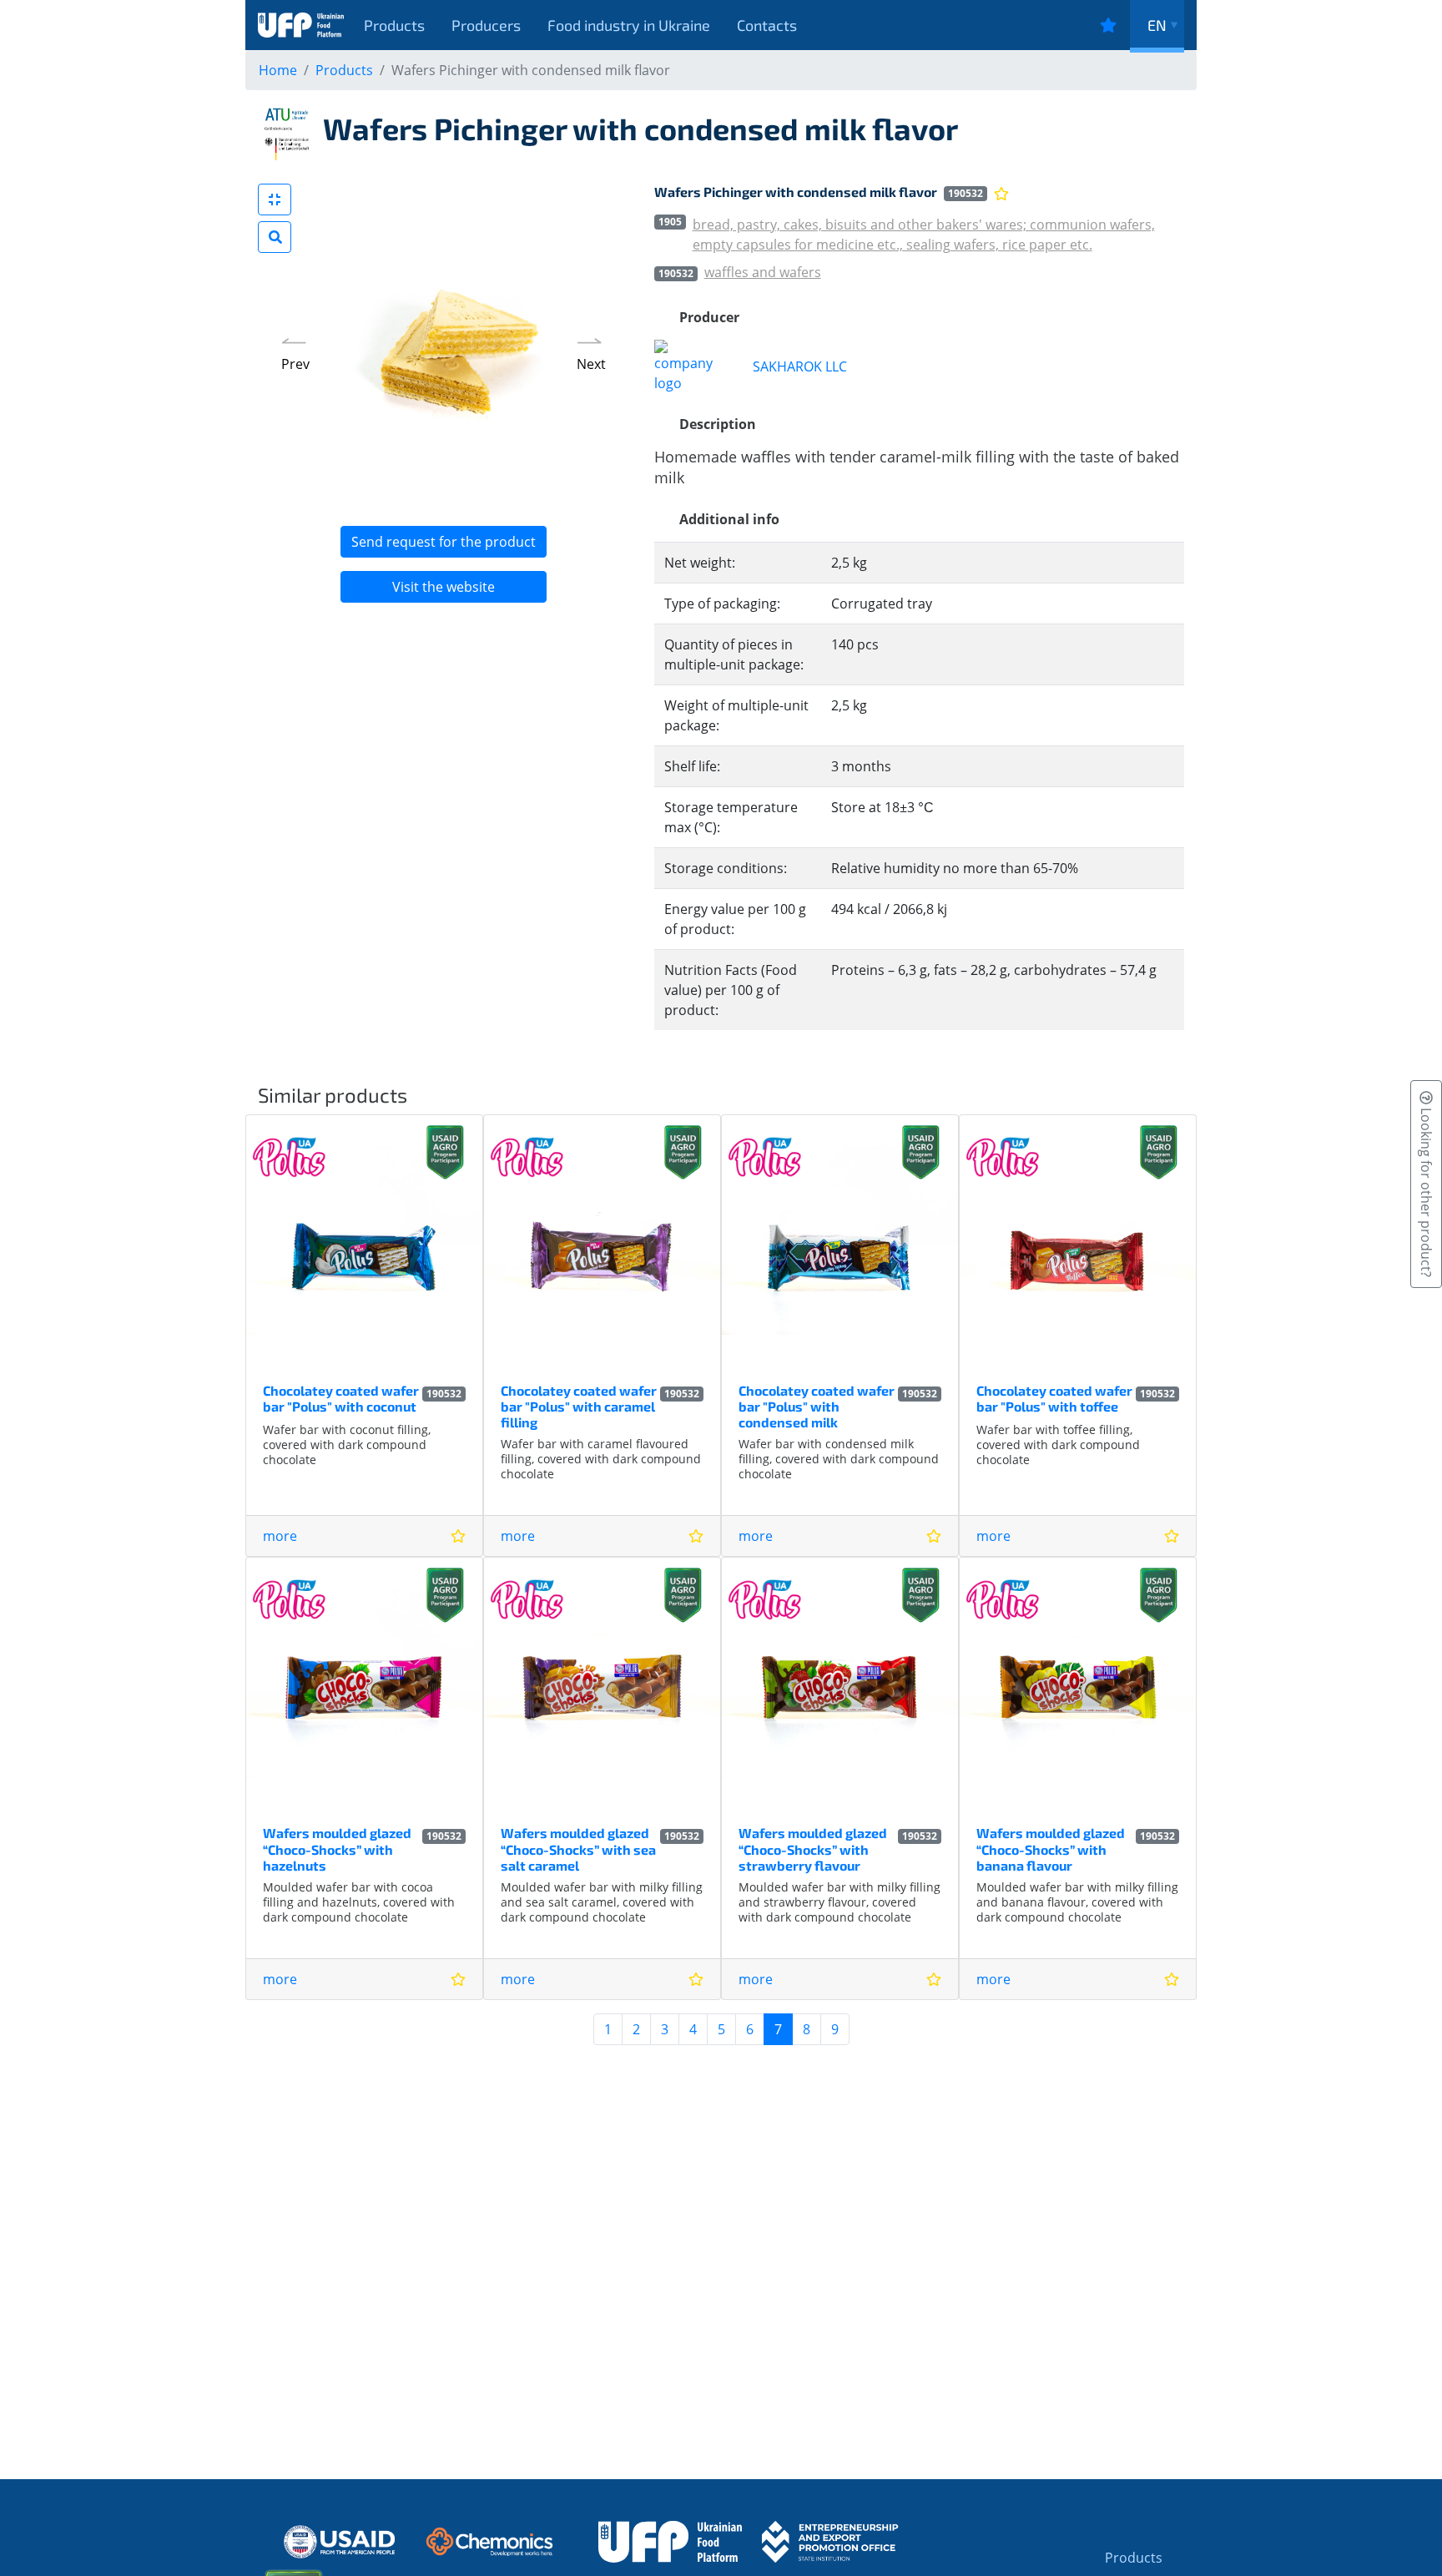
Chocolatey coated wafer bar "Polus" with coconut (341, 1398)
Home (278, 70)
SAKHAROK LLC (800, 366)
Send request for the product (444, 542)
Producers (486, 25)
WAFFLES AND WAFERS (763, 272)
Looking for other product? (1426, 1191)
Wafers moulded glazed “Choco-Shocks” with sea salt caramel (578, 1849)
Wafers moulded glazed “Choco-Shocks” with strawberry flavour (813, 1849)
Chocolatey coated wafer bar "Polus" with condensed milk (817, 1406)
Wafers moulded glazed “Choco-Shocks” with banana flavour (1051, 1849)
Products (394, 25)
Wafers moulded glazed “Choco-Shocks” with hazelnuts (337, 1849)
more (280, 1536)
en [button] (1157, 25)
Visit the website (444, 587)
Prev (295, 364)
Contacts (767, 25)
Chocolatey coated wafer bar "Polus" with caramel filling (579, 1406)
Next (591, 364)
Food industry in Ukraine (629, 25)
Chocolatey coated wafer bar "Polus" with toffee (1054, 1398)
